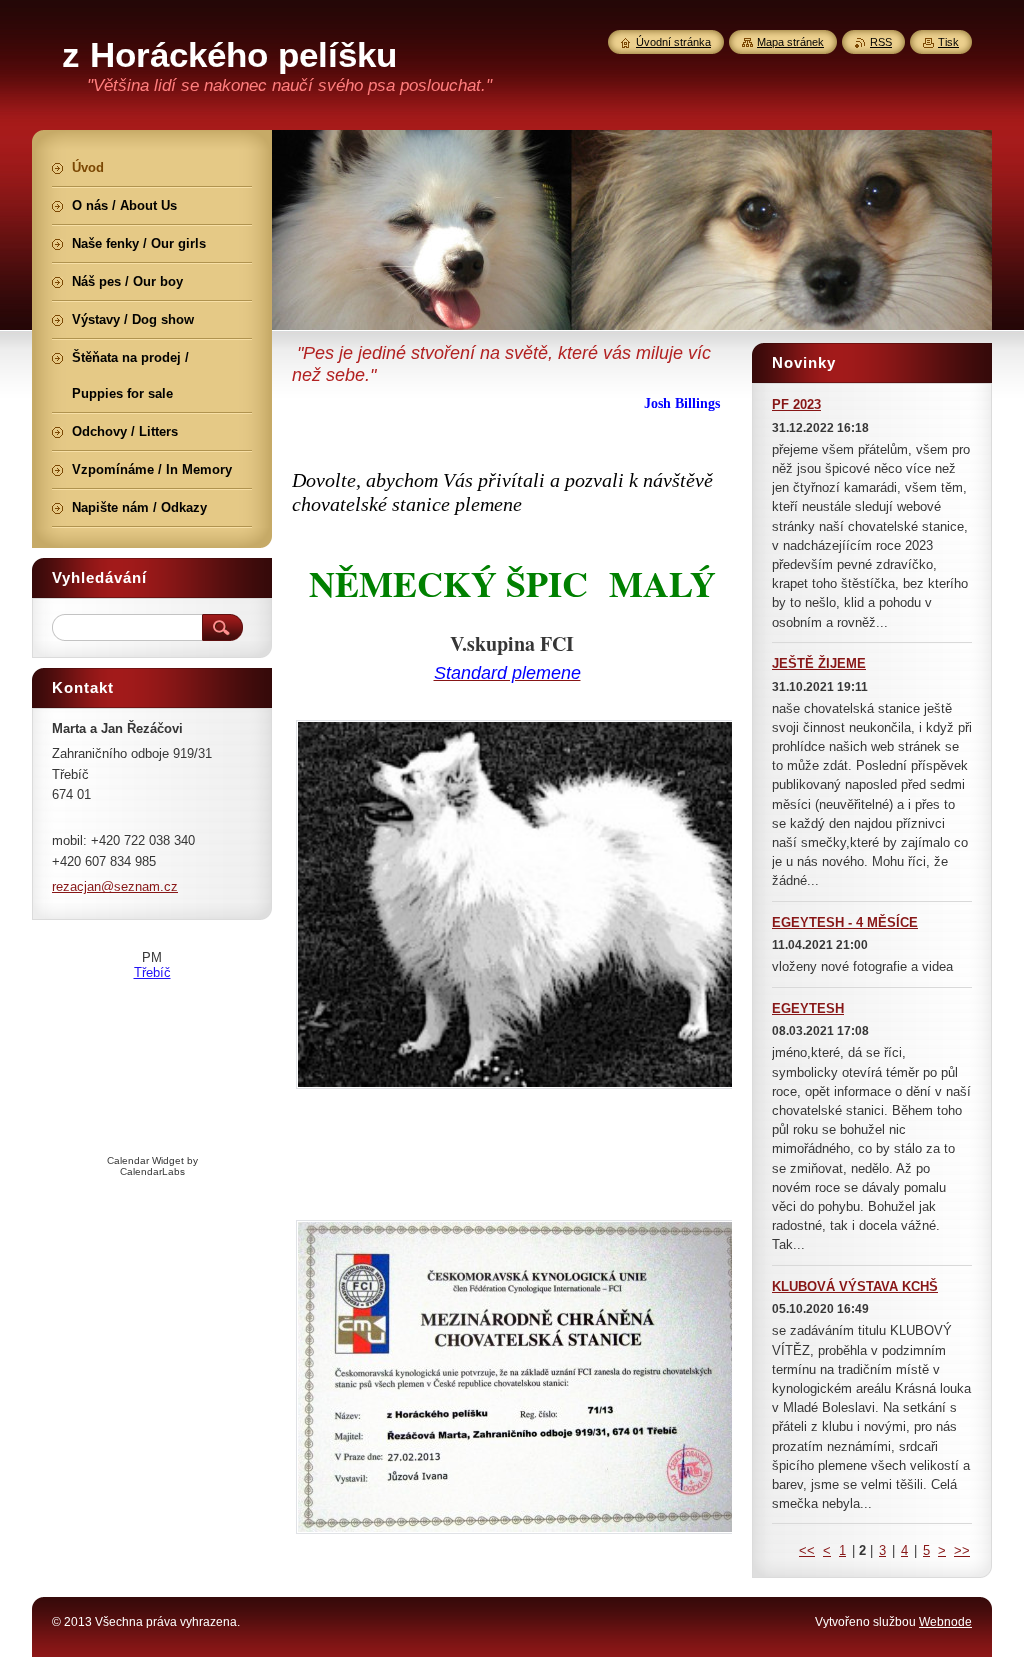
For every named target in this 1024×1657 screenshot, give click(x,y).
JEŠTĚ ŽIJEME (819, 663)
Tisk (948, 42)
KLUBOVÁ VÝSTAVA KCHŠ (855, 1286)
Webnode (945, 1622)
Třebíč (152, 972)
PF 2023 (796, 404)
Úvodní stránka (673, 42)
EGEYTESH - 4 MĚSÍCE (845, 922)
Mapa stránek (790, 42)
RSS (881, 42)
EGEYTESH (808, 1008)
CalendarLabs (152, 1171)
